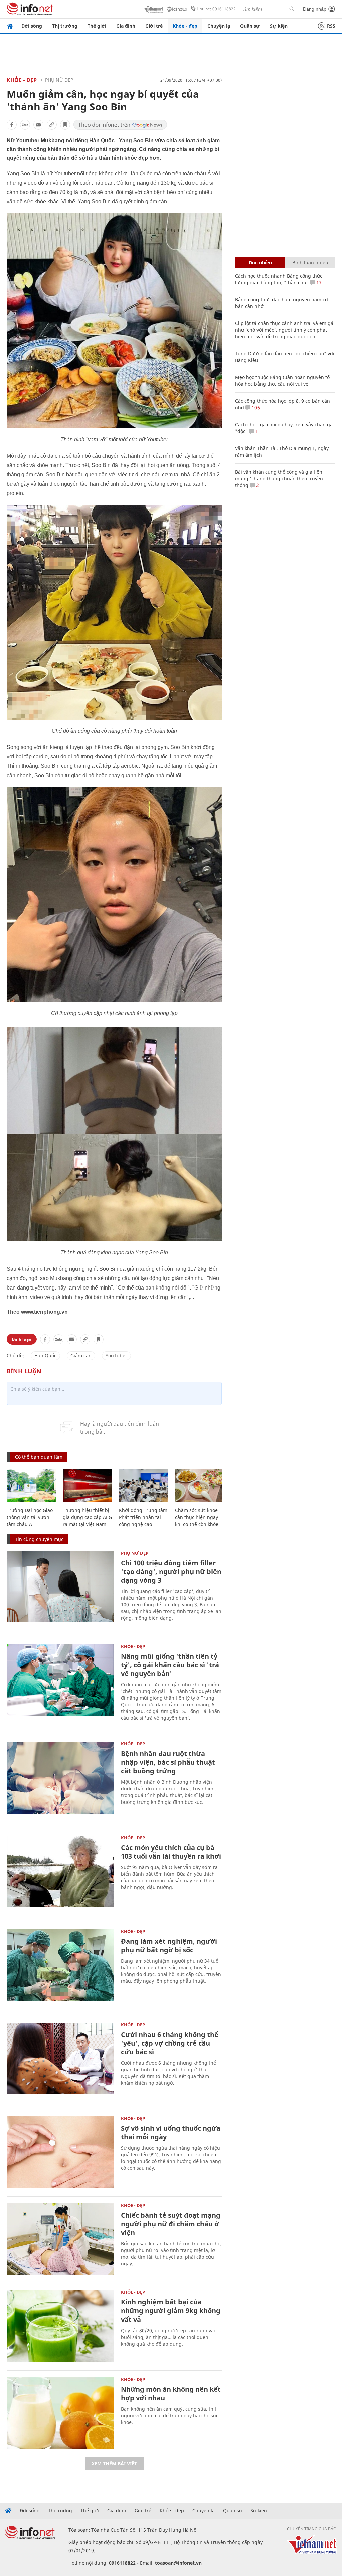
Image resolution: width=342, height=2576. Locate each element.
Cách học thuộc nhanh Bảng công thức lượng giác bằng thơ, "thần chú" (279, 279)
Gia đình (126, 26)
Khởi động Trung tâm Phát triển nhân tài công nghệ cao (143, 1517)
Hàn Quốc (45, 1355)
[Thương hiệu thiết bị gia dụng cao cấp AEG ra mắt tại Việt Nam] (88, 1485)
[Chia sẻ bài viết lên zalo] (25, 125)
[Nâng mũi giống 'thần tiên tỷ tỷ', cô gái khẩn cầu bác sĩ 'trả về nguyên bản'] (60, 1680)
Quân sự (250, 26)
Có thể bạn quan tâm (39, 1457)
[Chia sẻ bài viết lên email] (38, 125)
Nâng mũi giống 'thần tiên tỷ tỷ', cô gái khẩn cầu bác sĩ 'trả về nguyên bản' (170, 1665)
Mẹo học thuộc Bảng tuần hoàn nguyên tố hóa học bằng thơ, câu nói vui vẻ (282, 380)
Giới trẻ (154, 26)
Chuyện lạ (219, 26)
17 (318, 282)
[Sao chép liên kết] (52, 125)
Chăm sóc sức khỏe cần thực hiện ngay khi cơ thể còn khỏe (197, 1517)
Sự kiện (279, 26)
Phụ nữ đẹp (59, 80)
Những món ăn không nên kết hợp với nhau (171, 2393)
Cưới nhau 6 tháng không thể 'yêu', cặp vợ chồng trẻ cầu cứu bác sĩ (170, 2043)
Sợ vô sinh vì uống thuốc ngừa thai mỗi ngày (171, 2133)
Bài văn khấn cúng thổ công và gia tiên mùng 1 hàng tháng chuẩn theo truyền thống (279, 478)
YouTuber (116, 1355)
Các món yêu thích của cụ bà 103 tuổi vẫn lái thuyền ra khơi (171, 1852)
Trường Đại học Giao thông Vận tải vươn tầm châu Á (30, 1517)
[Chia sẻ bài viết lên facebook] (12, 125)
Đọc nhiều (260, 262)
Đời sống (32, 26)
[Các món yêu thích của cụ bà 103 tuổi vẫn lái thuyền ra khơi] (60, 1871)
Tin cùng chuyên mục (39, 1539)
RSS (331, 26)
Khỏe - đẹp (185, 26)
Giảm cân (81, 1355)
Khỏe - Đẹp (22, 80)
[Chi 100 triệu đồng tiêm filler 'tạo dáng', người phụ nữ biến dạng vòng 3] (60, 1587)
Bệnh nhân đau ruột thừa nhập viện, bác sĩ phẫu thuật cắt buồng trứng (168, 1762)
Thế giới (97, 26)
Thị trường (65, 26)
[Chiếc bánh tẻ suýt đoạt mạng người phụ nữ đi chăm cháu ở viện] (60, 2239)
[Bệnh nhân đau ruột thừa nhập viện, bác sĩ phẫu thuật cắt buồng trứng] (60, 1778)
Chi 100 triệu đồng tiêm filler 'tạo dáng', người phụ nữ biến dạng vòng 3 (171, 1572)
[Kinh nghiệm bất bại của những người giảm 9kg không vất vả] (60, 2326)
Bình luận (22, 1339)
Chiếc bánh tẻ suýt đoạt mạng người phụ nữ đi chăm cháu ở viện (171, 2224)
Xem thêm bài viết (114, 2463)
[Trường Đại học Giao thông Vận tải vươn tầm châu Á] (31, 1485)
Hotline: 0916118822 (216, 9)
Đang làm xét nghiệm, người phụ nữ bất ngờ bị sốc (169, 1945)
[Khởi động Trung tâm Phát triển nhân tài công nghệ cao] (144, 1485)
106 (255, 407)
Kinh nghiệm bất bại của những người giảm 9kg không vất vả (171, 2311)
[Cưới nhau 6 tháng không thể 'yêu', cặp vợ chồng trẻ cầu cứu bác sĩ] (60, 2058)
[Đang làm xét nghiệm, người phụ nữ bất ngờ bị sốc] (60, 1965)
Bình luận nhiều (310, 262)
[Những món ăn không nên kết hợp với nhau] (60, 2413)
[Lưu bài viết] (65, 125)
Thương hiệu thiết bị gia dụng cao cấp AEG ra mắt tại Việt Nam (87, 1517)
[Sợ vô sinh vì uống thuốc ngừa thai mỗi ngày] (60, 2152)
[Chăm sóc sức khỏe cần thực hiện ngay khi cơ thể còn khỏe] (200, 1485)
